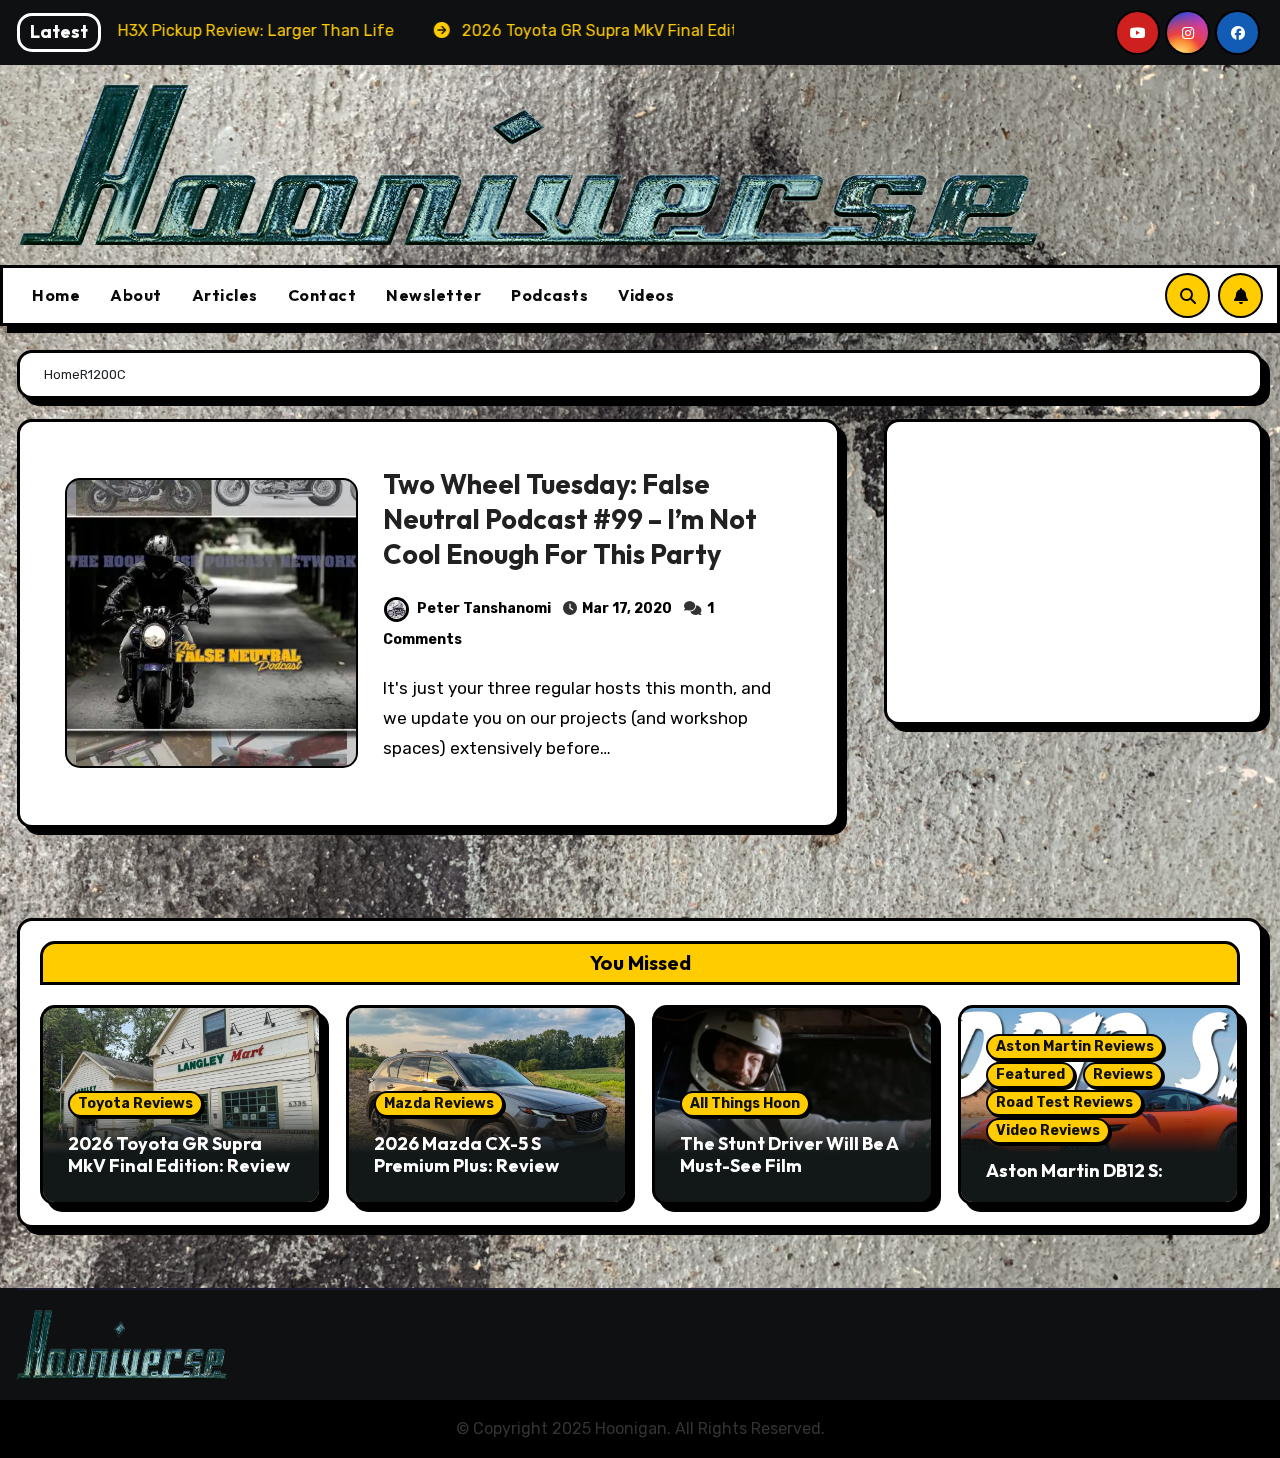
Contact (322, 295)
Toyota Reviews (135, 1103)
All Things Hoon (745, 1103)
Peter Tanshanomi (484, 608)
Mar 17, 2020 (627, 608)
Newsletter (433, 295)
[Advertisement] (1076, 577)
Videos (646, 295)
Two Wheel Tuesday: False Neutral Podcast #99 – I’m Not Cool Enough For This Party (570, 519)
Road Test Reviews (1064, 1102)
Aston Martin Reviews (1075, 1046)
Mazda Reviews (439, 1103)
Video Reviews (1048, 1130)
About (136, 295)
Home (56, 295)
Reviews (1123, 1074)
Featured (1030, 1074)
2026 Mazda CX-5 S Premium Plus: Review (466, 1154)
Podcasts (549, 295)
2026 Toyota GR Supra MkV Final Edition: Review (179, 1154)
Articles (225, 295)
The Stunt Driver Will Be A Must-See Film (789, 1154)
